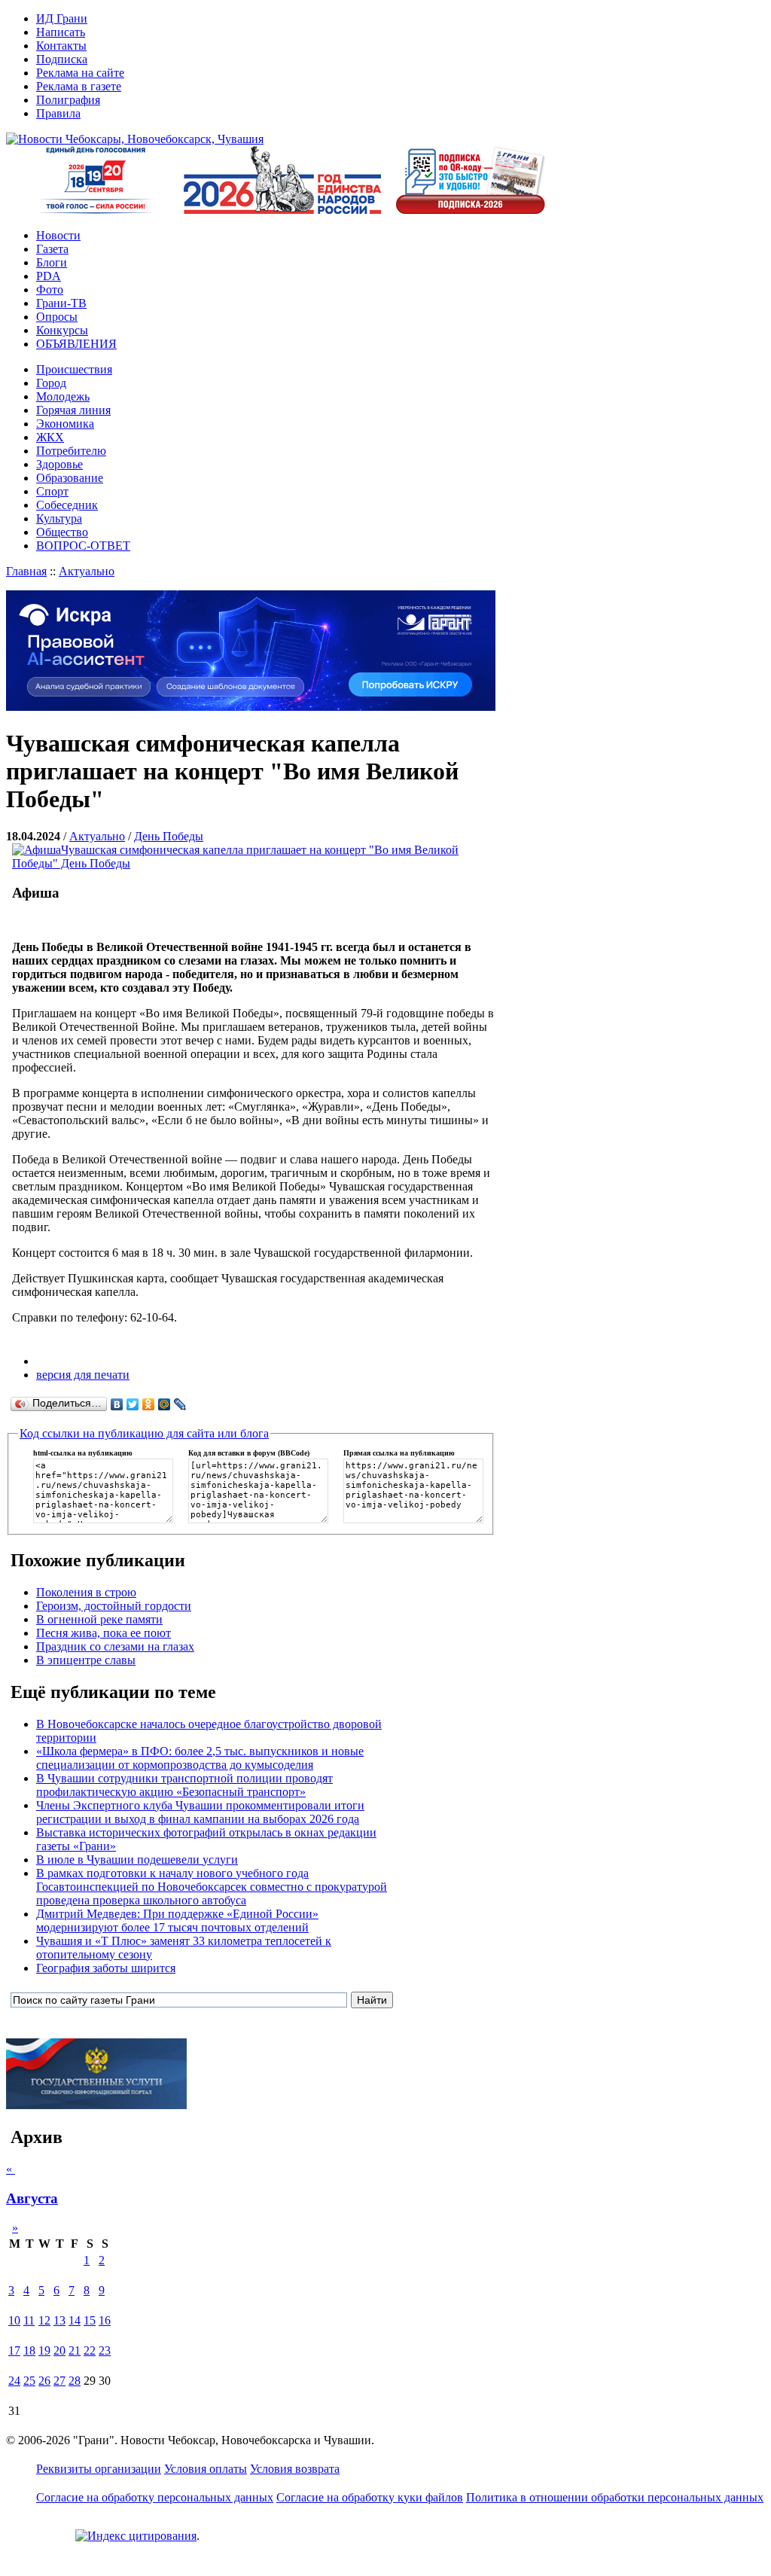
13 (59, 2320)
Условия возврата (295, 2469)
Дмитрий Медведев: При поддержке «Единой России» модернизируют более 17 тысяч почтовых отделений (177, 1921)
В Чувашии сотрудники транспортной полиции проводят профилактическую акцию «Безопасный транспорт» (184, 1785)
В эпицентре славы (86, 1660)
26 (44, 2381)
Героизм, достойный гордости (114, 1606)
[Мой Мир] (165, 1404)
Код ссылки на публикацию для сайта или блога (144, 1433)
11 (29, 2320)
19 (44, 2350)
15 (90, 2320)
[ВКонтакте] (117, 1404)
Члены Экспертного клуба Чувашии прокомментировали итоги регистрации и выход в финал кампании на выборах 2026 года (200, 1812)
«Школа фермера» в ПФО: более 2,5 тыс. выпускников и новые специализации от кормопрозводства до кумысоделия (200, 1758)
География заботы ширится (106, 1968)
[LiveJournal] (180, 1404)
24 (14, 2381)
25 (29, 2381)
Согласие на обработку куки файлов (370, 2497)
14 (75, 2320)
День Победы (169, 836)
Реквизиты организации (99, 2469)
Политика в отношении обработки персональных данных (615, 2497)
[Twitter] (133, 1404)
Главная (26, 571)
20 (59, 2350)
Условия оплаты (206, 2469)
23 (105, 2350)
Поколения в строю (86, 1592)
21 (75, 2350)
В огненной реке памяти (99, 1619)
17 (14, 2350)
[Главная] (135, 139)
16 (105, 2320)
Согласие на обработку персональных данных (155, 2497)
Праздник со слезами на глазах (115, 1646)
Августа (32, 2198)
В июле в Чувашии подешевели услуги (137, 1860)
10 (14, 2320)
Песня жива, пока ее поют (104, 1633)
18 (29, 2350)
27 (59, 2381)
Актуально (87, 571)
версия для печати (83, 1375)
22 (90, 2350)
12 (44, 2320)
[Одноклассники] (149, 1404)
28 (75, 2381)
